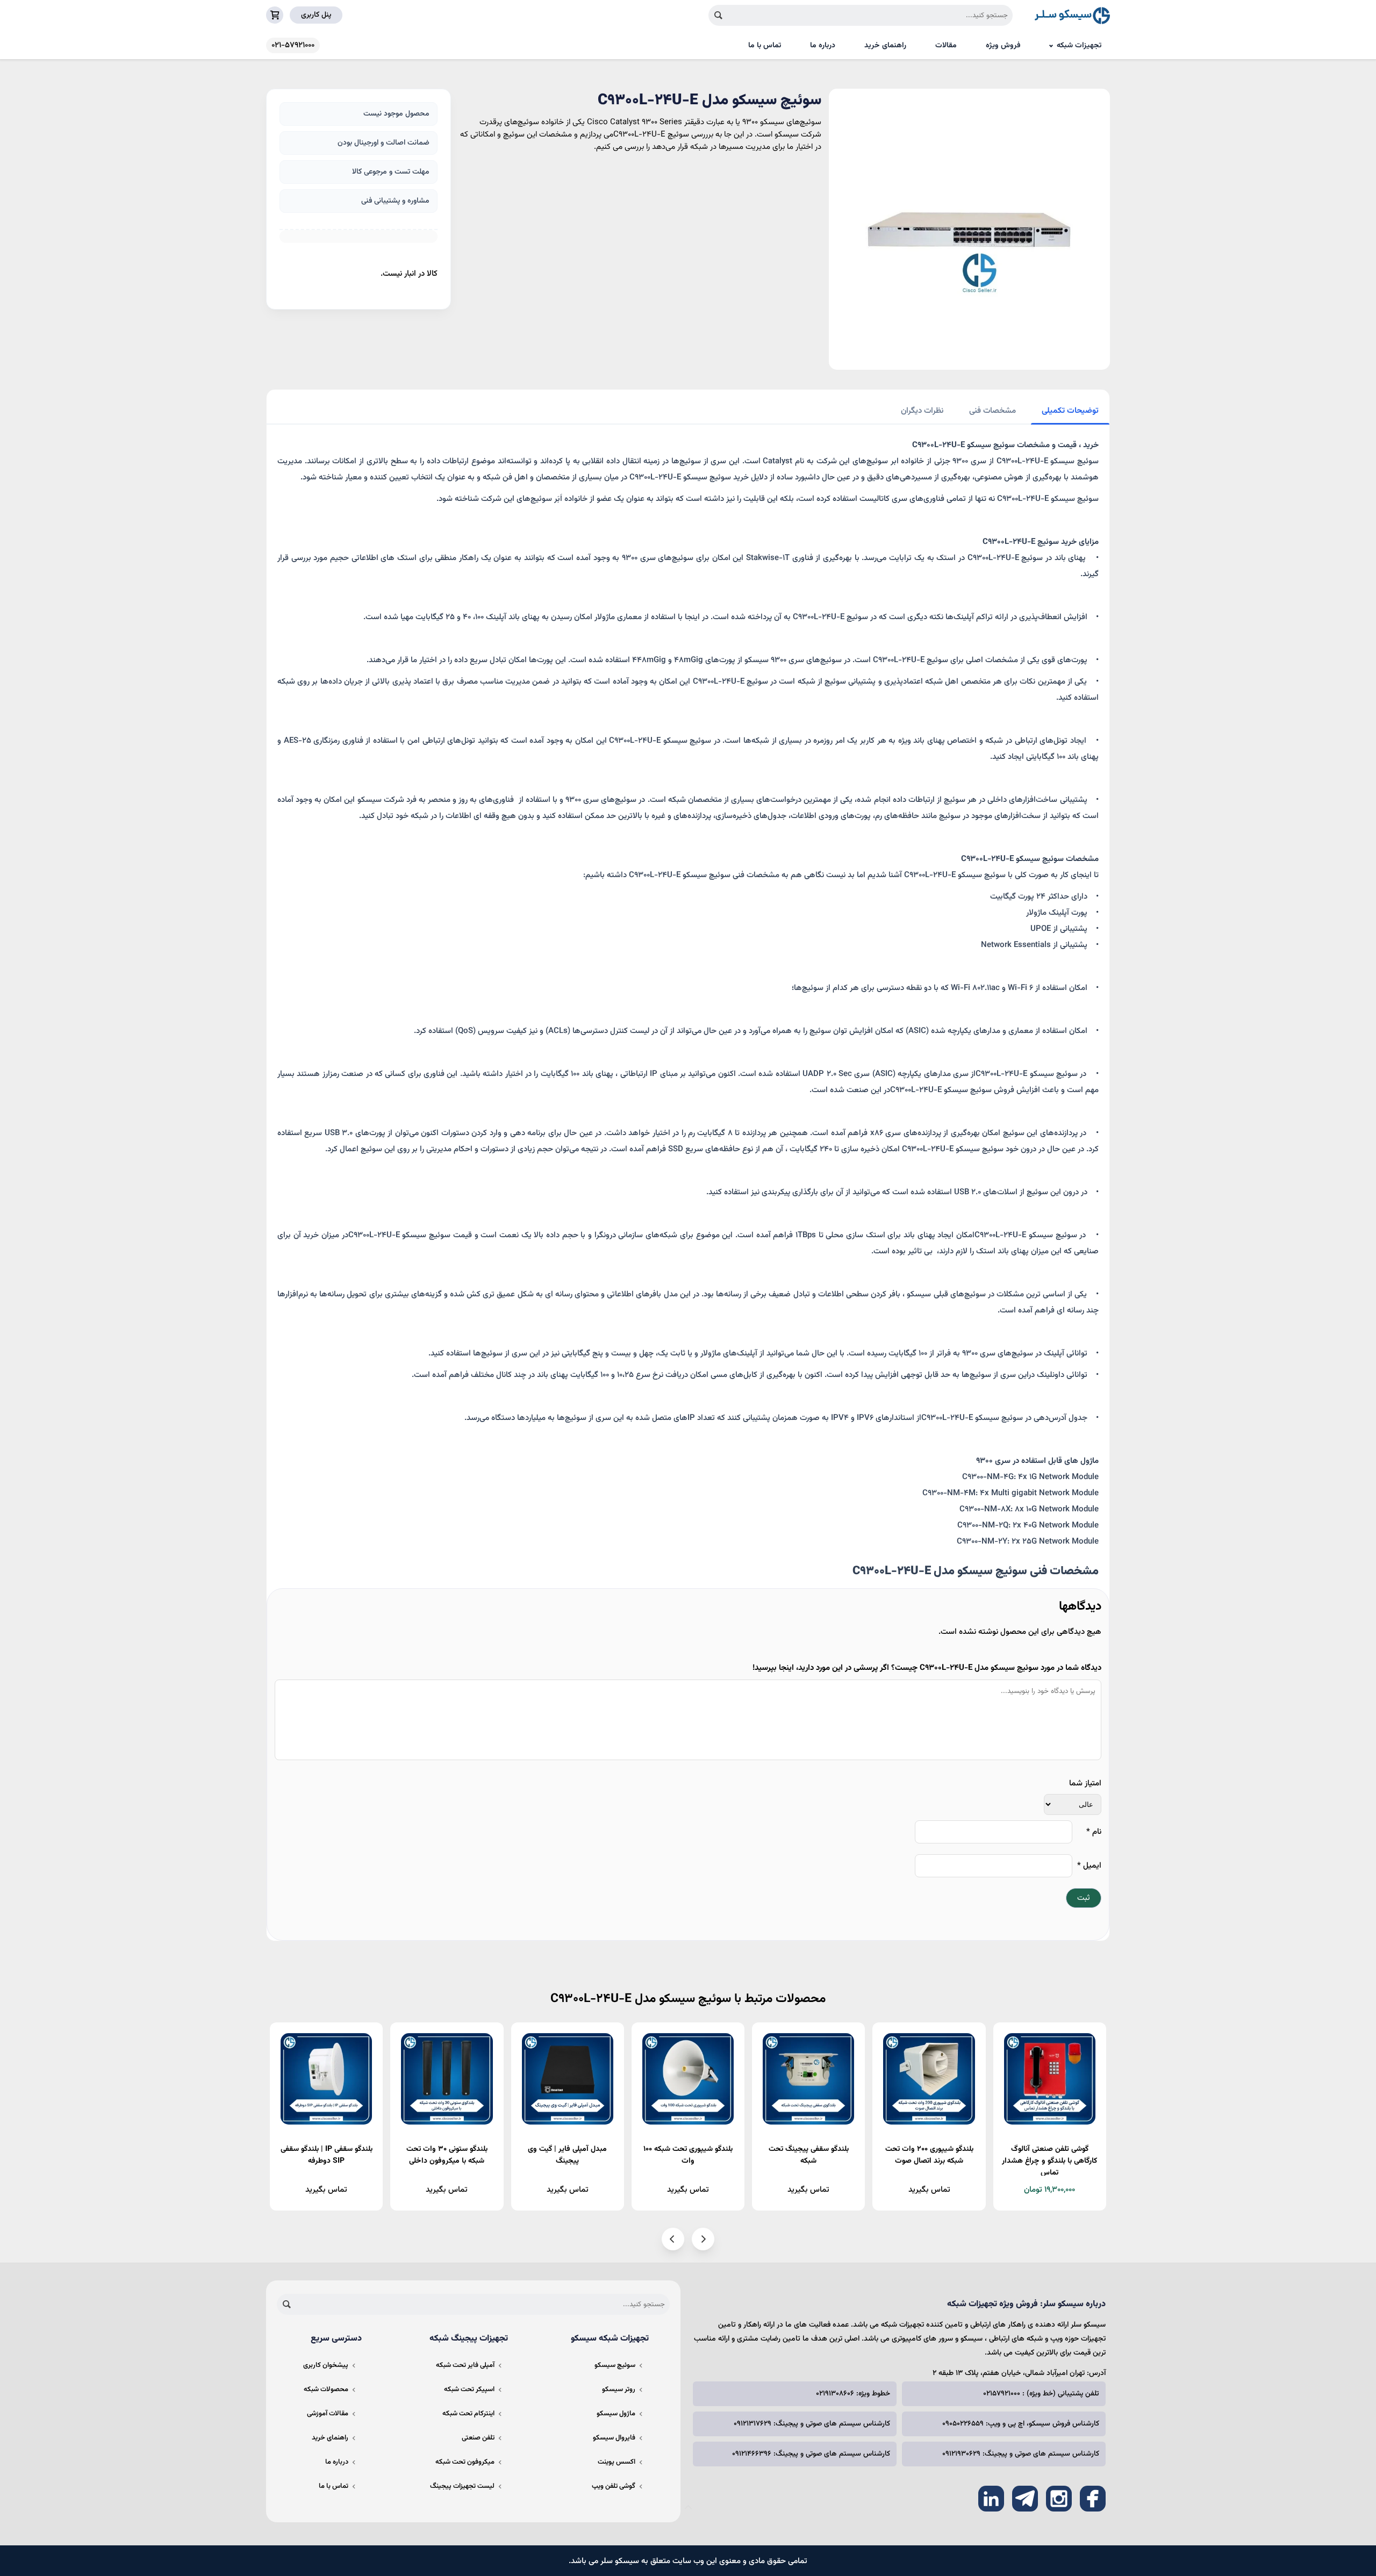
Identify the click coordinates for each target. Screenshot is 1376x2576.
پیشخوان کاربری (326, 2365)
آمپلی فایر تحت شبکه (465, 2365)
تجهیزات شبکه (1079, 46)
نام (1094, 1832)
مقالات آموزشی (328, 2414)
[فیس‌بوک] (1093, 2499)
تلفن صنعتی (478, 2438)
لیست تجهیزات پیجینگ (462, 2486)
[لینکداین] (991, 2499)
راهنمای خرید (885, 46)
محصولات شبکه (326, 2390)
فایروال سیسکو (614, 2438)
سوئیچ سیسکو (615, 2365)
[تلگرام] (1025, 2499)
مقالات (946, 46)
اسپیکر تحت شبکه (469, 2390)
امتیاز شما (1085, 1784)
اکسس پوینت (617, 2462)
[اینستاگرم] (1059, 2499)
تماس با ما (765, 46)
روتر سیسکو (619, 2390)
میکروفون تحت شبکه (465, 2462)
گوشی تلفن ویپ (614, 2486)
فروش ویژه (1003, 46)
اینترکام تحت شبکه (468, 2414)
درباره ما (823, 46)
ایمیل (1089, 1866)
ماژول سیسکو (616, 2414)
